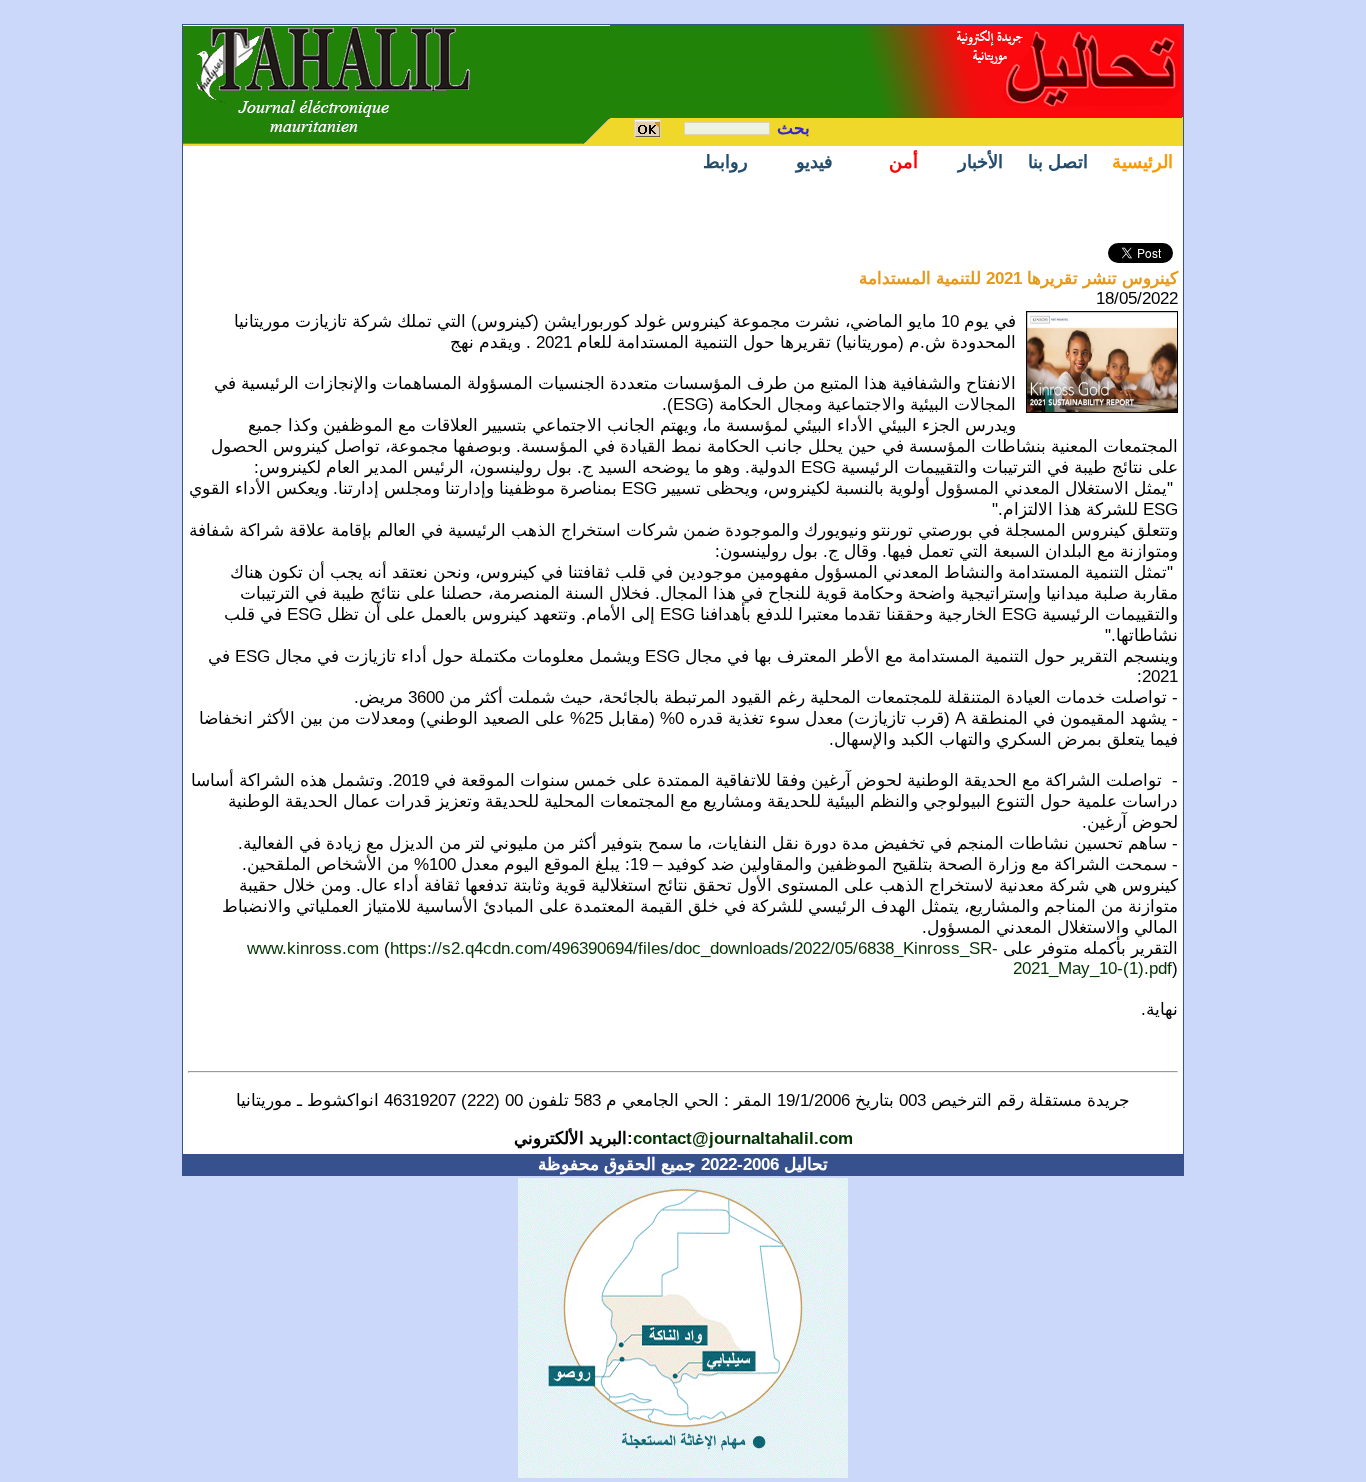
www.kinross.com (313, 948)
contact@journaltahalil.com (743, 1138)
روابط (725, 162)
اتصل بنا (1058, 162)
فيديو (814, 162)
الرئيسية (1142, 162)
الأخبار (980, 162)
